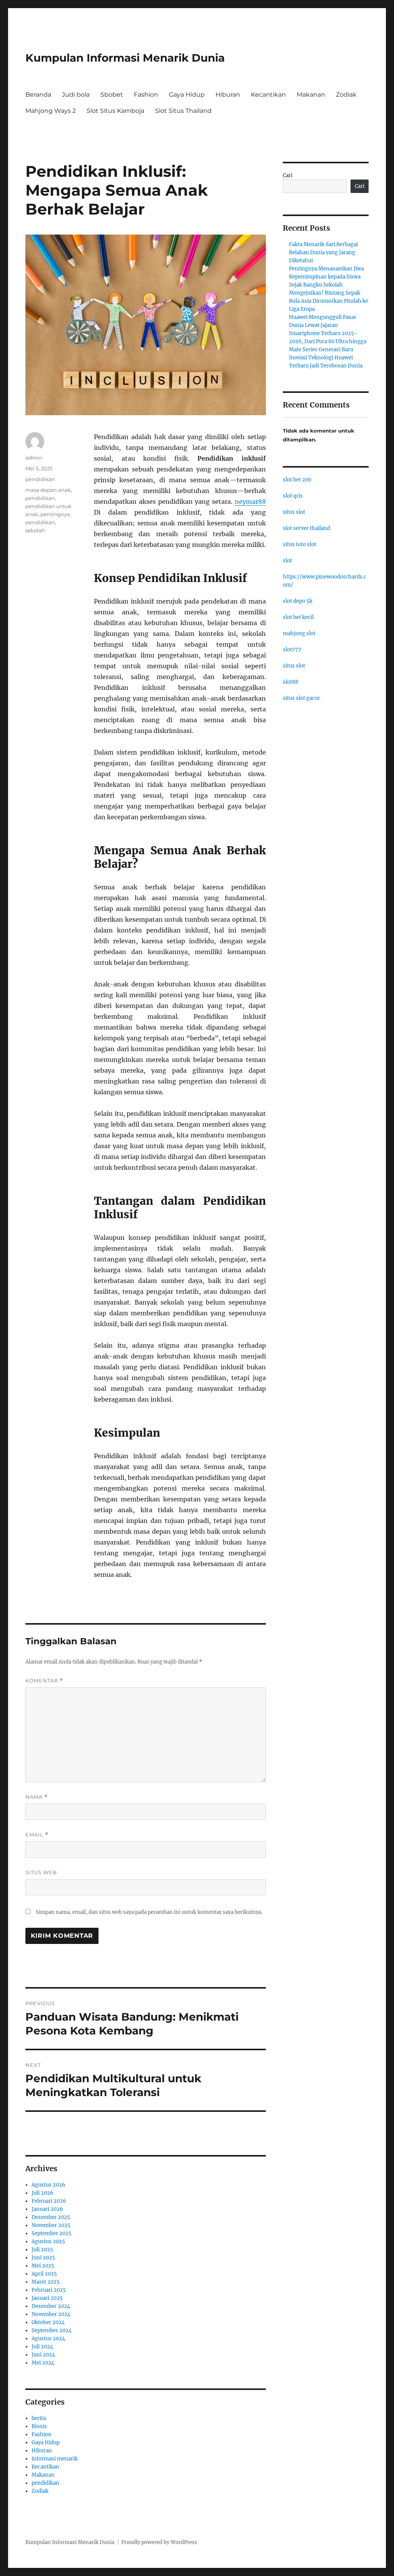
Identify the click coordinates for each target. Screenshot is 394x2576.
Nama (37, 1797)
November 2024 (51, 2314)
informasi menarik (55, 2459)
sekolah (35, 530)
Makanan (311, 95)
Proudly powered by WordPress (159, 2542)
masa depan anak (48, 490)
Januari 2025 (47, 2298)
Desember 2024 (51, 2306)
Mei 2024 (43, 2363)
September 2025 (52, 2233)
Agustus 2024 (48, 2339)
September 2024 (52, 2330)
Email (37, 1835)
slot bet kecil (298, 617)
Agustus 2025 (48, 2241)
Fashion (146, 95)
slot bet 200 (297, 480)
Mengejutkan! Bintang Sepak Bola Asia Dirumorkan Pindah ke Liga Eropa (329, 301)
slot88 (290, 682)
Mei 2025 (43, 2266)
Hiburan (228, 95)
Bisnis (39, 2426)
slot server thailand (306, 528)
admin (34, 458)
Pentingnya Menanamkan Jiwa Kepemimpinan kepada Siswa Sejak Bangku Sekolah (326, 277)
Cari (288, 175)
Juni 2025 (43, 2258)
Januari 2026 (47, 2209)
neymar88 (250, 501)
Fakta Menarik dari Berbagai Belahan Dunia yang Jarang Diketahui (323, 252)
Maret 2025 (46, 2282)
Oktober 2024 (48, 2322)
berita (39, 2418)
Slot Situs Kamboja (115, 111)
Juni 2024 (43, 2355)
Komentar (44, 1681)
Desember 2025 (51, 2217)
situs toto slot (300, 544)
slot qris (293, 496)
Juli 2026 (43, 2193)
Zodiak (346, 95)
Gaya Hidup (187, 95)
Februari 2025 (49, 2290)
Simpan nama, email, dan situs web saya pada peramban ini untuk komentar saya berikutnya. (149, 1912)
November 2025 (51, 2225)
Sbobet (112, 95)
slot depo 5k (298, 601)
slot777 (292, 650)
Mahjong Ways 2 (51, 111)
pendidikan (40, 479)
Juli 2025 (42, 2250)
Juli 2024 (42, 2347)
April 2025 (44, 2274)
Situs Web (41, 1872)
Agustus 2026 (48, 2185)
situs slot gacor (301, 698)
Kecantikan (268, 95)
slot (287, 561)
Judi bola (76, 95)
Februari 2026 (49, 2201)
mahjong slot (299, 633)
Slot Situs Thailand (183, 111)
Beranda (38, 95)
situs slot (294, 512)
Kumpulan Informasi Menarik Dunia (125, 58)
